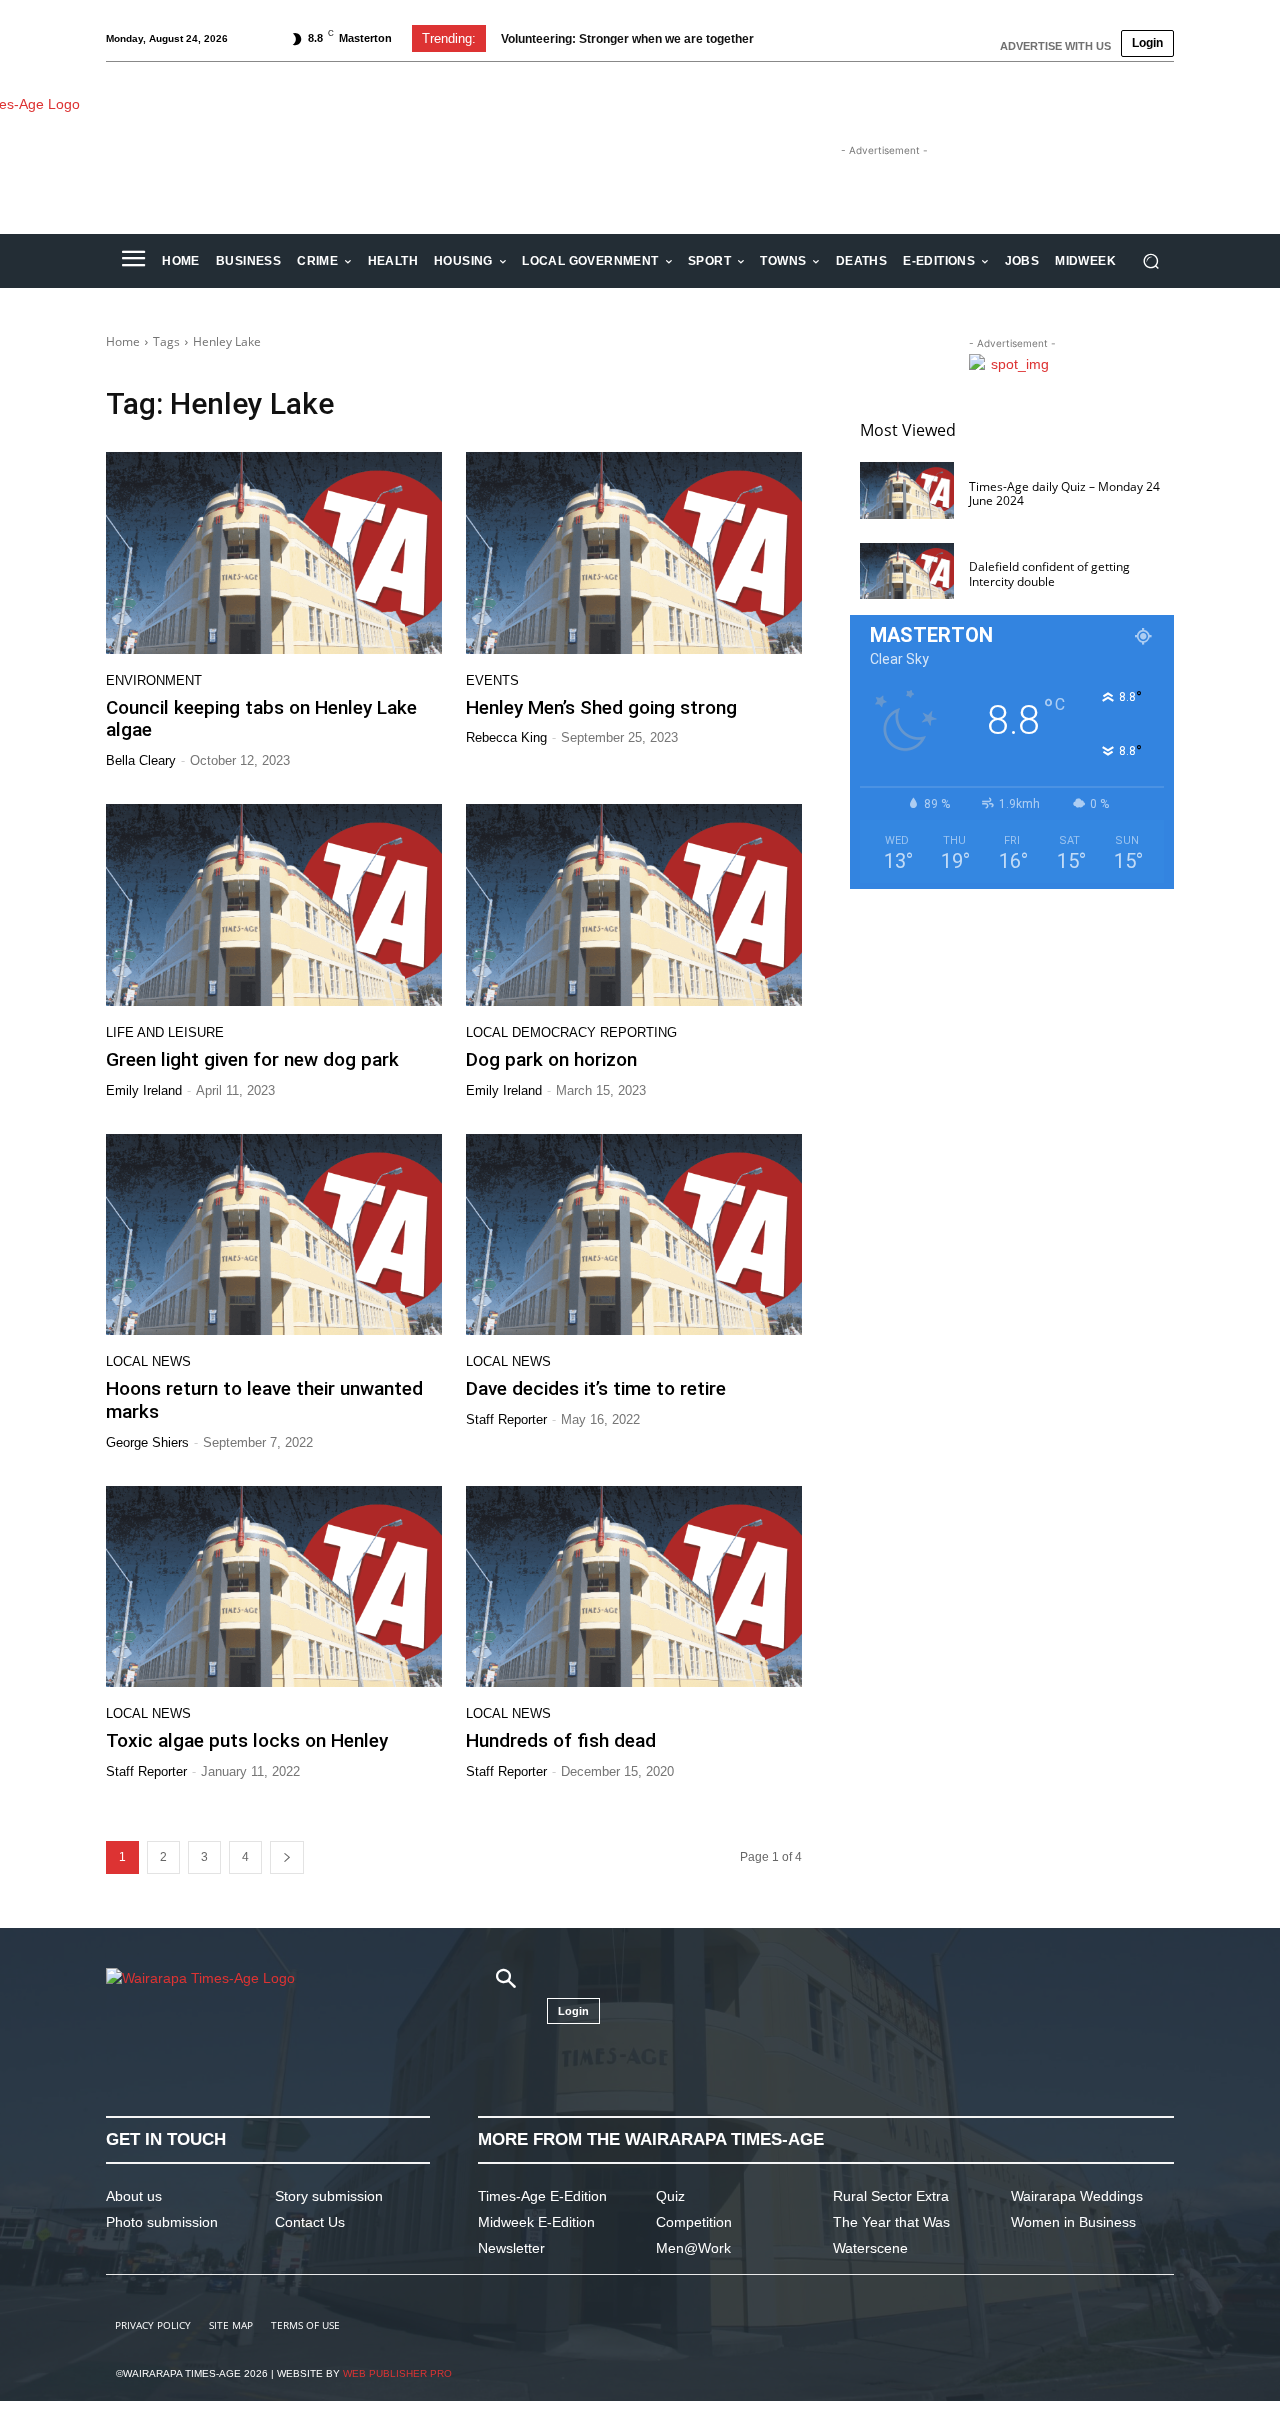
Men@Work (693, 2248)
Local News (148, 1361)
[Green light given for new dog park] (274, 905)
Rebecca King (506, 737)
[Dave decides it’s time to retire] (634, 1235)
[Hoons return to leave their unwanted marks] (274, 1235)
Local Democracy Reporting (571, 1032)
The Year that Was (891, 2222)
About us (134, 2196)
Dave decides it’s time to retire (596, 1388)
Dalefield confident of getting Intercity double (1049, 573)
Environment (154, 680)
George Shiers (147, 1442)
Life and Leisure (165, 1032)
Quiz (670, 2196)
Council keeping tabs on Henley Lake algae (261, 719)
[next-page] (287, 1857)
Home (123, 341)
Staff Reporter (506, 1419)
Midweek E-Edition (536, 2222)
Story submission (329, 2196)
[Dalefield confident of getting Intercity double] (907, 571)
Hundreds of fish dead (561, 1740)
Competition (694, 2222)
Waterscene (870, 2248)
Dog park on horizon (551, 1059)
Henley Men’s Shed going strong (601, 707)
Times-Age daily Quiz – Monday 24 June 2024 (1064, 493)
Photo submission (162, 2222)
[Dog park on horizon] (634, 905)
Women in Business (1073, 2222)
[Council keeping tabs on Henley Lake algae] (274, 553)
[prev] (791, 38)
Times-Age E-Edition (542, 2196)
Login (1147, 43)
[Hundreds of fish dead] (634, 1587)
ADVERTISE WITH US (1055, 46)
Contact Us (310, 2222)
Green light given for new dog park (252, 1059)
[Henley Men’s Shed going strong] (634, 553)
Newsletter (511, 2248)
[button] (1150, 261)
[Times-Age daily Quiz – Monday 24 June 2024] (907, 490)
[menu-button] (133, 261)
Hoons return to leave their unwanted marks (264, 1400)
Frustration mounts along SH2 (606, 39)
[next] (823, 38)
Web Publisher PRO (397, 2373)
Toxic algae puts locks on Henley (247, 1740)
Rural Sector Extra (891, 2196)
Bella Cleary (141, 760)
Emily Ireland (144, 1090)
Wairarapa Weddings (1077, 2196)
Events (492, 680)
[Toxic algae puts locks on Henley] (274, 1587)
